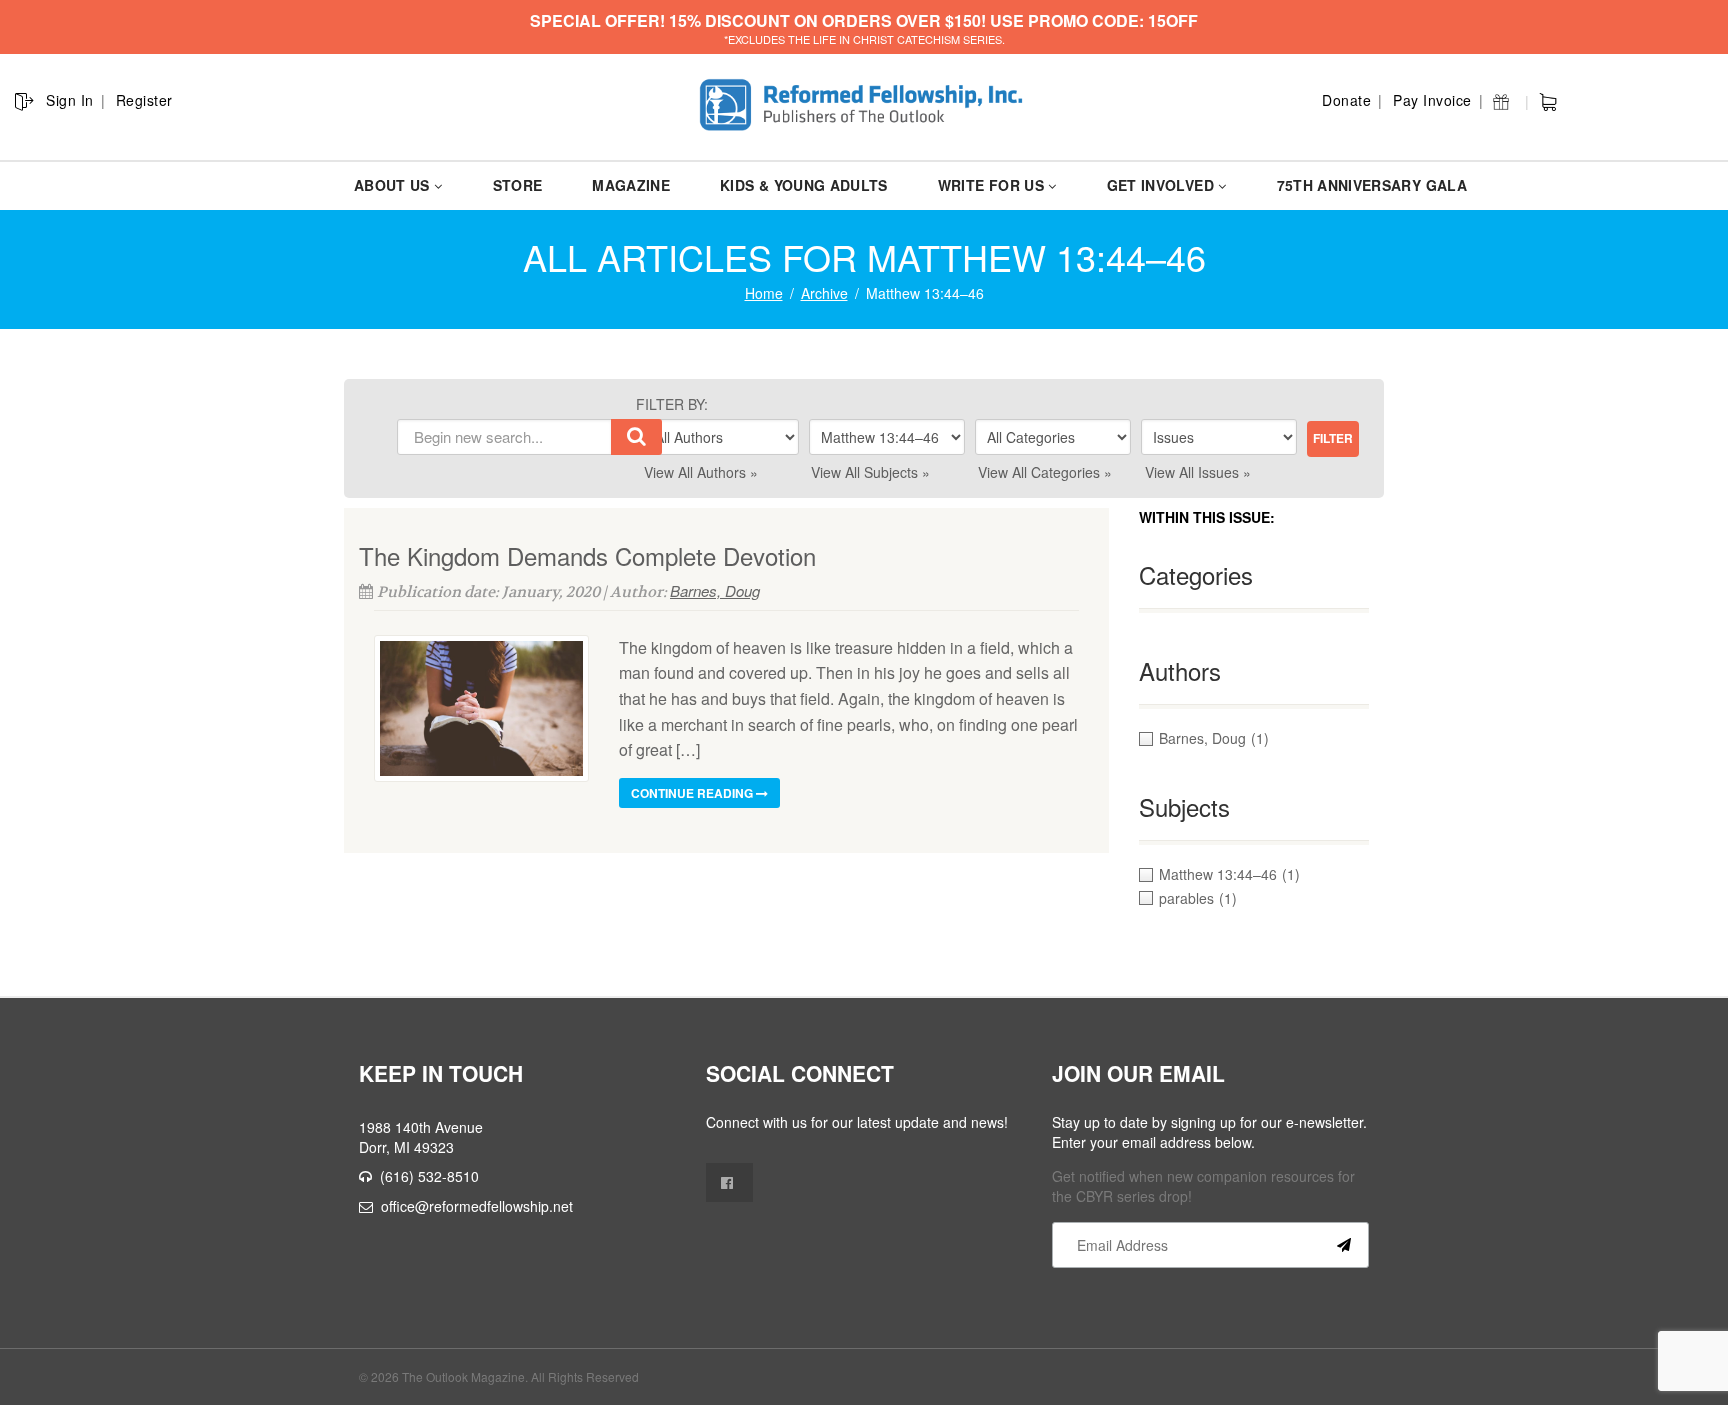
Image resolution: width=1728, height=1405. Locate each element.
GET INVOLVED (1160, 185)
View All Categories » (1045, 472)
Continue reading (693, 793)
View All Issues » (1198, 472)
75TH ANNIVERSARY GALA (1372, 185)
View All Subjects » (870, 472)
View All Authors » (701, 472)
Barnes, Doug (715, 590)
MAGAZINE (631, 185)
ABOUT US (392, 185)
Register (144, 100)
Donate (1346, 100)
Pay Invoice (1432, 100)
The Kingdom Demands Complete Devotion (587, 555)
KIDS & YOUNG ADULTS (804, 185)
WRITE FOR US (991, 185)
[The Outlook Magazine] (864, 105)
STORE (518, 185)
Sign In (70, 100)
